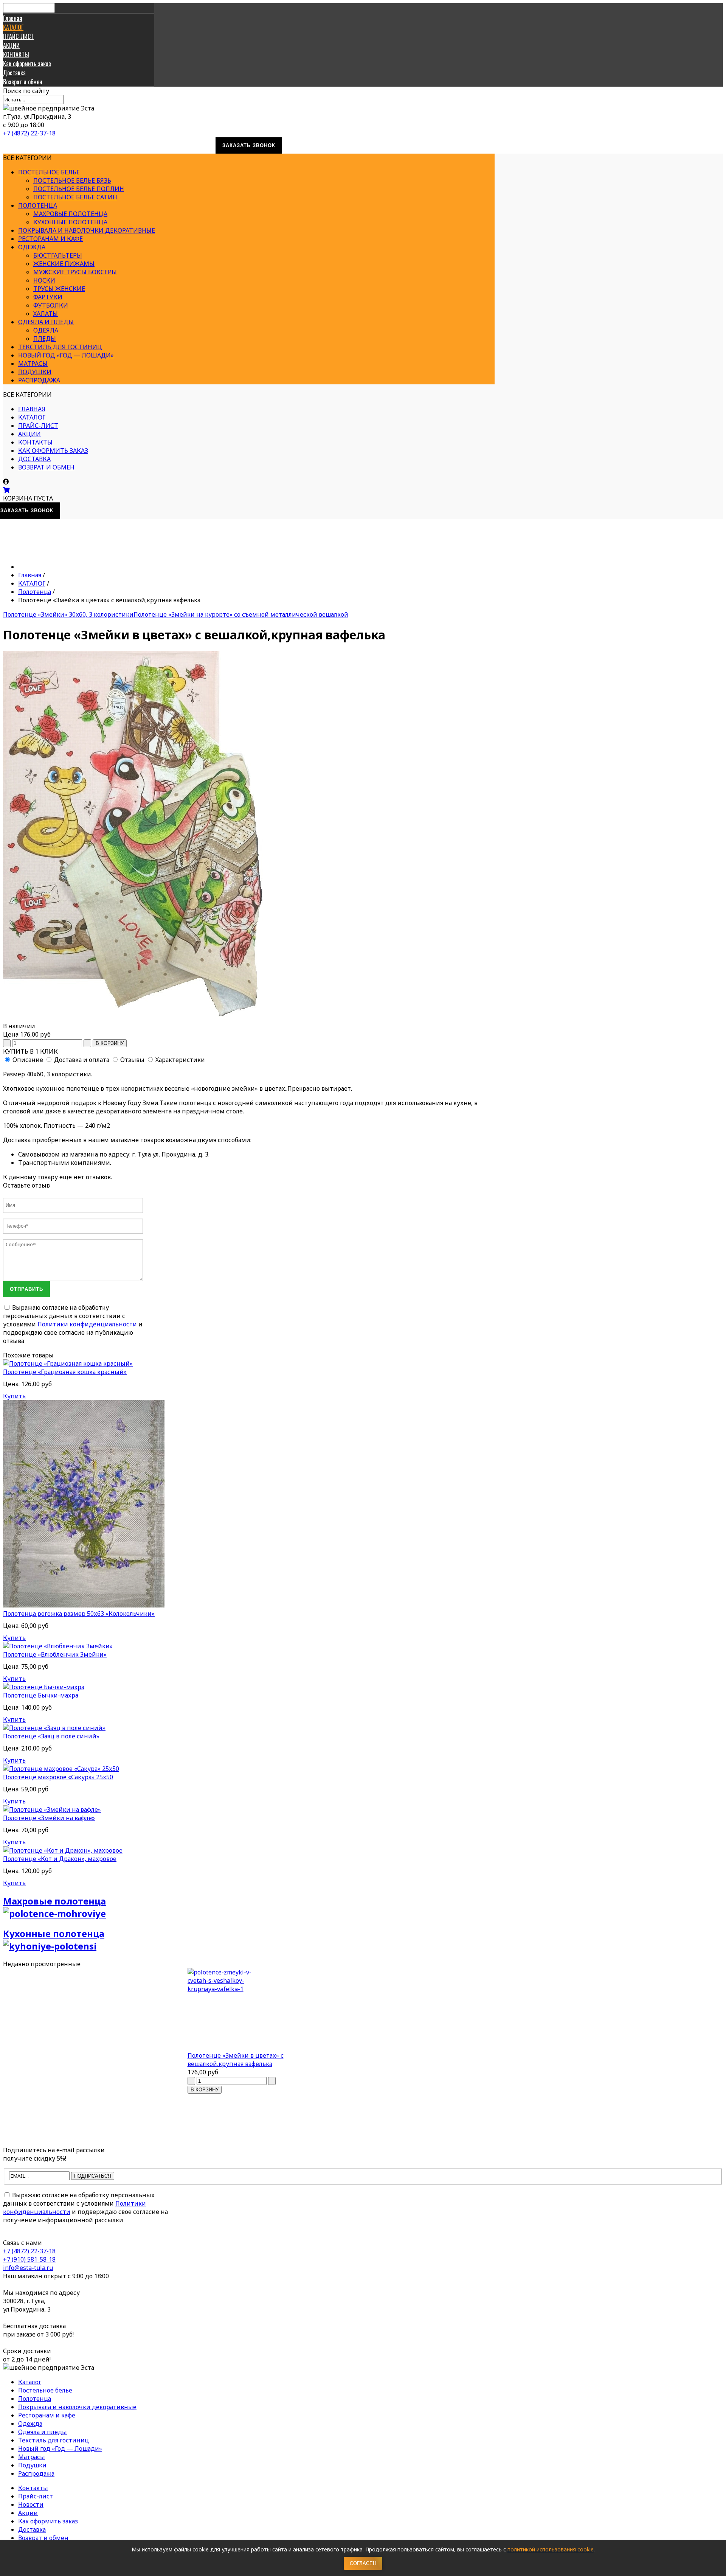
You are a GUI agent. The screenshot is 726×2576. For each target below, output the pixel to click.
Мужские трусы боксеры (75, 272)
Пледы (45, 339)
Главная (13, 18)
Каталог (30, 2382)
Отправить (26, 1289)
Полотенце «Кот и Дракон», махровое (60, 1859)
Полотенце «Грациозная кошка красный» (65, 1372)
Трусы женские (59, 289)
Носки (44, 280)
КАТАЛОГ (13, 27)
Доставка (14, 73)
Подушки (35, 372)
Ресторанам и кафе (50, 239)
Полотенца (38, 205)
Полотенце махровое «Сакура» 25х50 (58, 1777)
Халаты (46, 314)
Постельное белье (49, 172)
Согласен (363, 2563)
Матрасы (33, 364)
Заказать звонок (249, 145)
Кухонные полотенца (70, 222)
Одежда (32, 247)
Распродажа (39, 380)
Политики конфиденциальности (87, 1324)
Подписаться (93, 2176)
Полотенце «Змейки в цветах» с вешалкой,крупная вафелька (236, 2060)
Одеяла (46, 330)
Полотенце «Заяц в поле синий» (51, 1736)
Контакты (33, 2488)
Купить (14, 1396)
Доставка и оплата (82, 1060)
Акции (28, 2513)
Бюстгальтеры (58, 255)
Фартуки (48, 297)
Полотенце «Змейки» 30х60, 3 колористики (68, 614)
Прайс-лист (36, 2496)
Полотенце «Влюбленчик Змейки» (55, 1654)
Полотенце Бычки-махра (41, 1695)
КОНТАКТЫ (16, 54)
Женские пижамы (64, 264)
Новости (31, 2504)
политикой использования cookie (551, 2549)
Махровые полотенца (70, 214)
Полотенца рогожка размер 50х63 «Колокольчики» (79, 1614)
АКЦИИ (11, 45)
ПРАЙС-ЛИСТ (18, 36)
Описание (28, 1060)
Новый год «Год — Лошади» (66, 355)
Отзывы (132, 1060)
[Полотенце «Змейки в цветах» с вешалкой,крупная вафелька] (249, 2010)
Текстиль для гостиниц (60, 347)
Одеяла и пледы (46, 322)
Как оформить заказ (27, 64)
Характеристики (180, 1060)
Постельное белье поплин (79, 189)
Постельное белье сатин (75, 197)
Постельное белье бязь (72, 180)
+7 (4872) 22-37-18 (29, 133)
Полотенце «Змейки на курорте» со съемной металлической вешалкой (241, 614)
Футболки (51, 305)
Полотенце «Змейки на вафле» (49, 1818)
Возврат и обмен (23, 82)
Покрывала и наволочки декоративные (87, 230)
